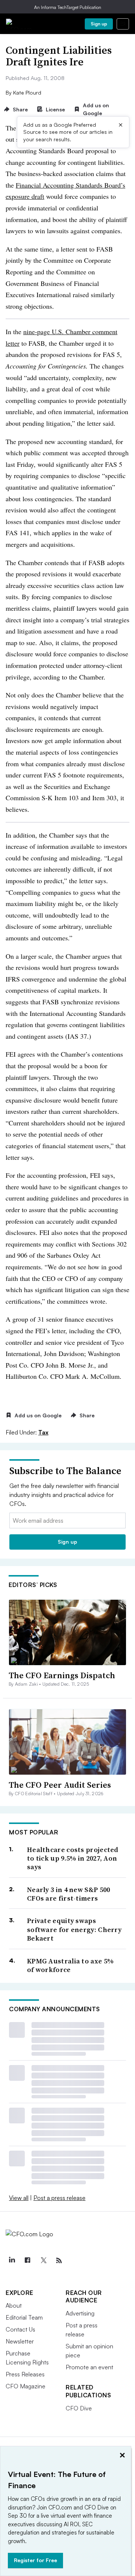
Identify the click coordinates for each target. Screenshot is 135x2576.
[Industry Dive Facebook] (27, 2261)
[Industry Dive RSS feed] (59, 2261)
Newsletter (20, 2341)
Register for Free (35, 2560)
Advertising (80, 2313)
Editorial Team (24, 2317)
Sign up (99, 24)
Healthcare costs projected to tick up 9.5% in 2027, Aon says (73, 1858)
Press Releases (25, 2374)
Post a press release (59, 2198)
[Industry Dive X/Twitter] (43, 2261)
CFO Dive (79, 2408)
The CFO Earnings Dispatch (62, 1675)
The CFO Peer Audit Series (60, 1785)
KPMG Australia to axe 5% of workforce (70, 1965)
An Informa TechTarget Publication (68, 7)
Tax (43, 1432)
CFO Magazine (25, 2386)
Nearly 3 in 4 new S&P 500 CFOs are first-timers (69, 1894)
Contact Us (20, 2329)
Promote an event (89, 2367)
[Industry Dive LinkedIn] (12, 2261)
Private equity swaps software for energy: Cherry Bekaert (74, 1929)
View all (19, 2198)
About (14, 2305)
